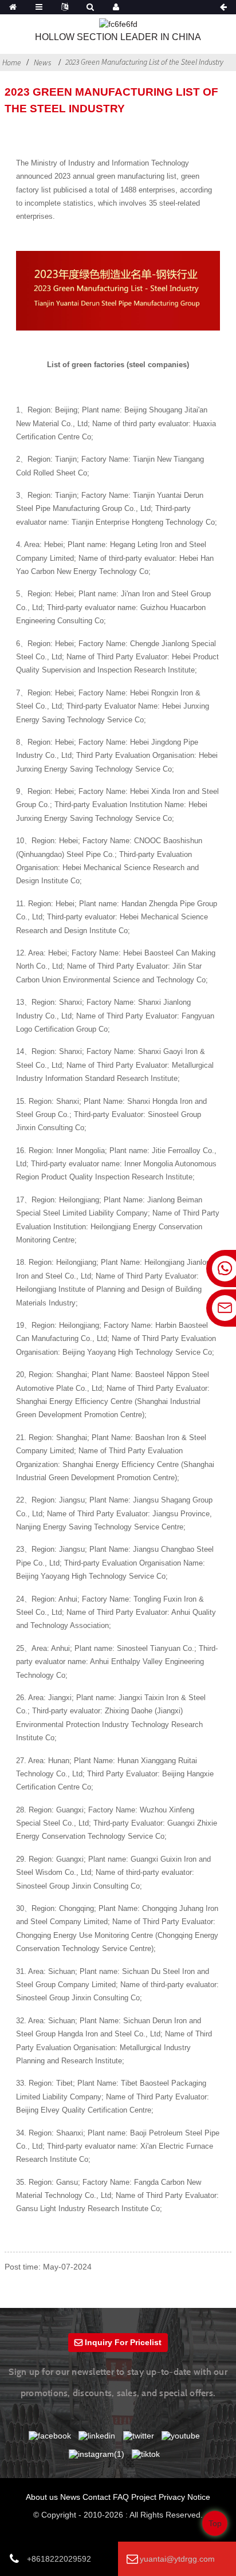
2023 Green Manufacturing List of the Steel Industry (144, 62)
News (42, 62)
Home (12, 62)
